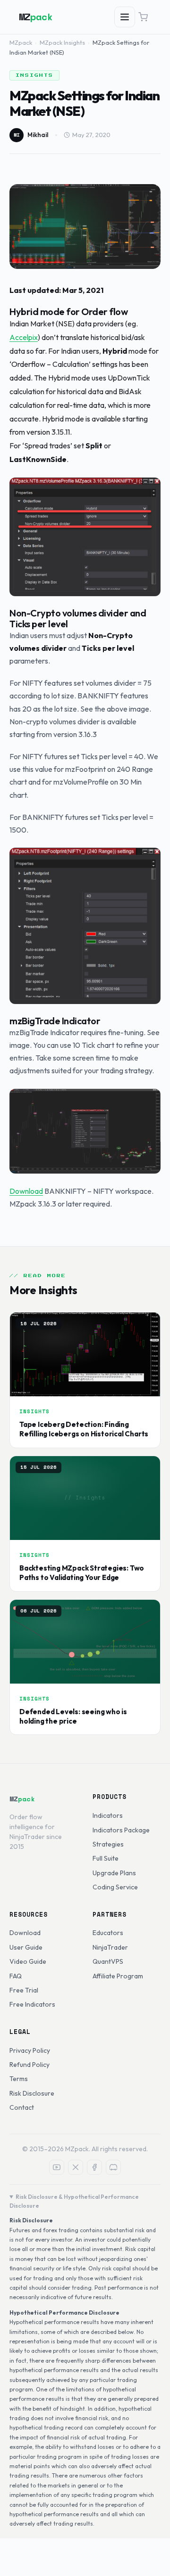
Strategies (108, 1844)
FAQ (16, 1976)
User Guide (26, 1947)
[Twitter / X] (76, 2167)
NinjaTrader (110, 1947)
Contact (22, 2107)
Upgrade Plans (114, 1873)
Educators (108, 1933)
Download (26, 1191)
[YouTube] (57, 2167)
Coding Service (115, 1887)
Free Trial (24, 1990)
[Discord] (113, 2167)
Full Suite (106, 1858)
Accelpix (24, 337)
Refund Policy (30, 2065)
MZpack (21, 42)
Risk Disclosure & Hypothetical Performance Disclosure (74, 2201)
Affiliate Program (118, 1976)
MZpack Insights (62, 42)
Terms (19, 2079)
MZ (36, 17)
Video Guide (28, 1961)
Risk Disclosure (32, 2093)
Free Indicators (32, 2004)
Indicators (108, 1815)
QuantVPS (108, 1961)
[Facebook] (94, 2167)
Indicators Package (121, 1830)
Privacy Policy (30, 2050)
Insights (34, 75)
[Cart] (143, 17)
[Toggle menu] (125, 17)
